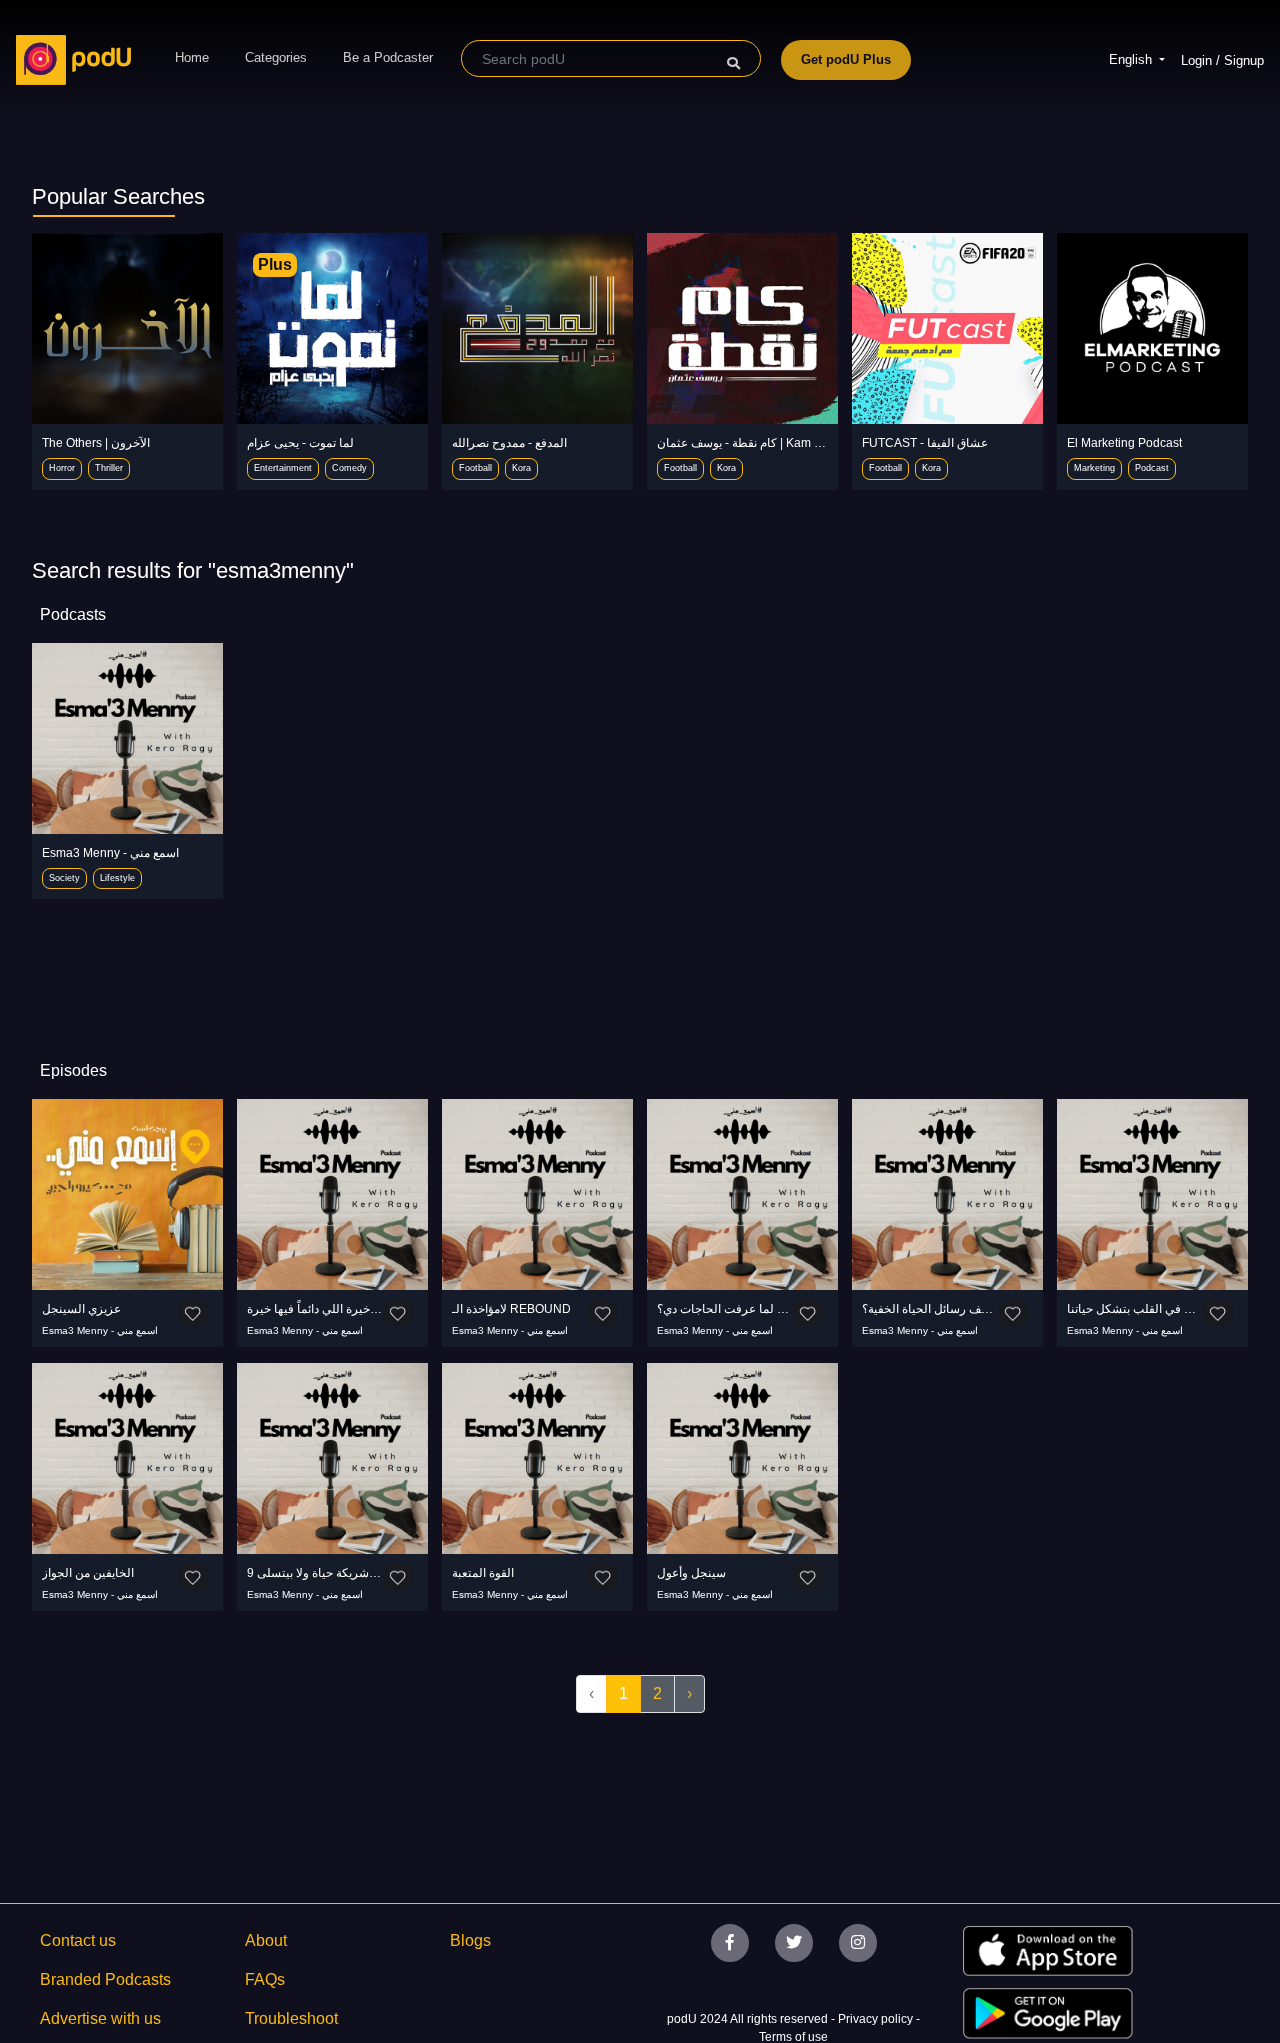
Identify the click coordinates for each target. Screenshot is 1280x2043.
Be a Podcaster (388, 57)
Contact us (78, 1940)
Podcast (1152, 468)
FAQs (265, 1979)
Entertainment (283, 468)
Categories (276, 57)
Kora (521, 468)
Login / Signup (1222, 60)
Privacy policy (877, 2019)
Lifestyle (117, 878)
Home (192, 57)
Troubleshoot (291, 2018)
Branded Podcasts (105, 1979)
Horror (62, 468)
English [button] (1132, 59)
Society (64, 878)
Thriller (109, 468)
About (266, 1940)
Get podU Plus (846, 59)
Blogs (470, 1940)
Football (475, 468)
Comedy (349, 468)
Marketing (1094, 468)
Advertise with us (100, 2018)
